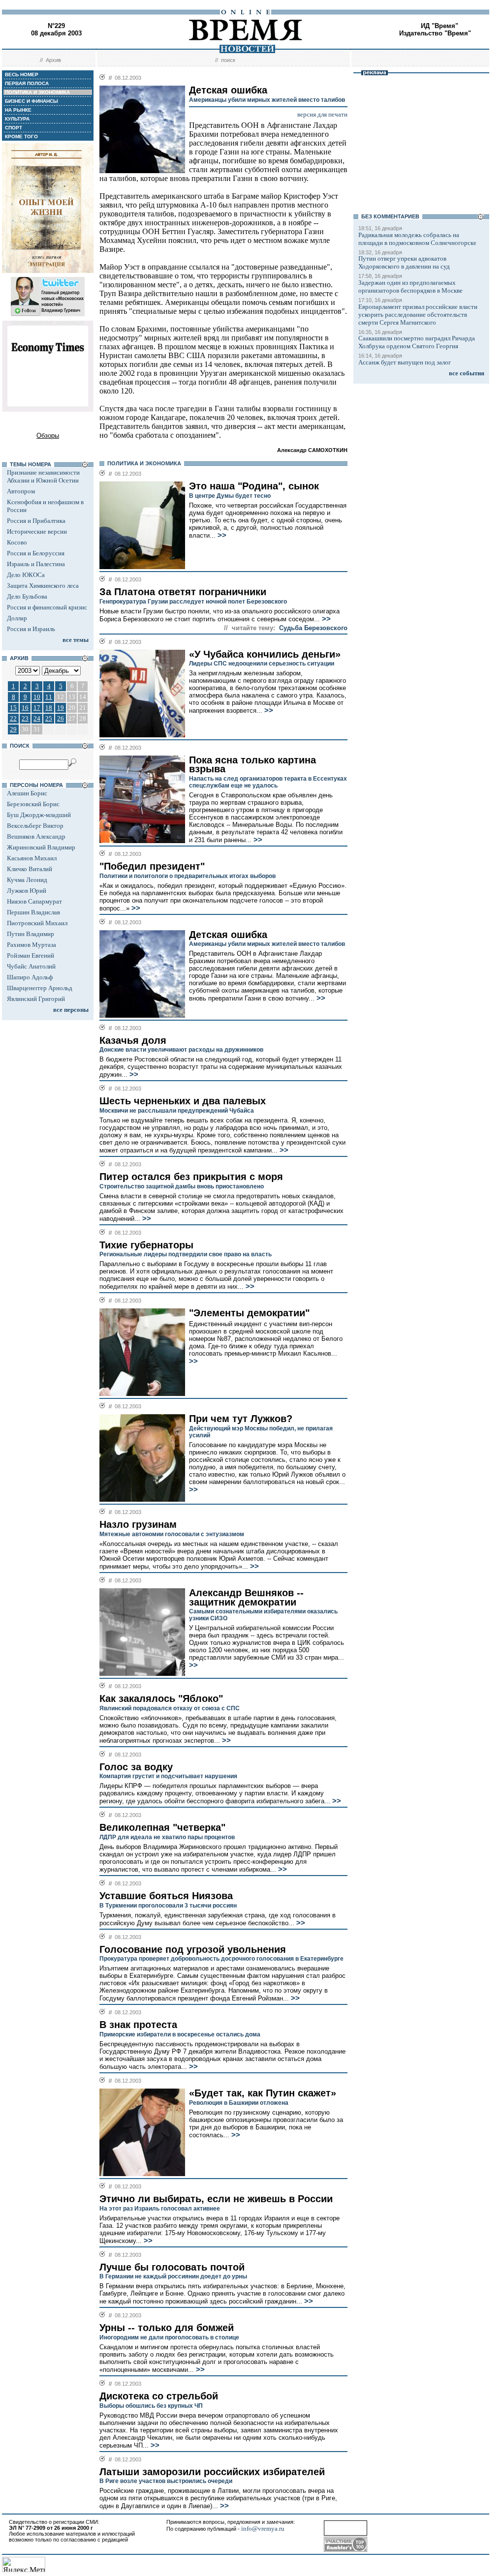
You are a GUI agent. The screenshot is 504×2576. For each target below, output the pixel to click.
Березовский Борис (33, 804)
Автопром (21, 491)
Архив (53, 60)
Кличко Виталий (30, 869)
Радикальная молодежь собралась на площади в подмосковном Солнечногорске (417, 239)
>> (221, 535)
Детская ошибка (228, 935)
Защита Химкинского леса (43, 586)
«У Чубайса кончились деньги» (265, 654)
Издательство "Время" (435, 33)
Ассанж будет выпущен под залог (405, 362)
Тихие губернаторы (146, 1245)
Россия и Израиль (31, 629)
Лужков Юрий (27, 891)
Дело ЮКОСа (26, 575)
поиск (228, 60)
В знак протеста (138, 2025)
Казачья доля (133, 1040)
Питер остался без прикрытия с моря (191, 1177)
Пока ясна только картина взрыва (252, 765)
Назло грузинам (138, 1524)
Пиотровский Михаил (37, 923)
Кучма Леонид (27, 880)
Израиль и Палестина (36, 564)
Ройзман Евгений (31, 955)
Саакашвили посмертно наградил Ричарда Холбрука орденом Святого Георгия (417, 342)
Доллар (17, 618)
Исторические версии (37, 531)
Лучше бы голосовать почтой (172, 2267)
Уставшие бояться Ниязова (166, 1896)
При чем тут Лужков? (241, 1419)
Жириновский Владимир (41, 847)
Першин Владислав (33, 912)
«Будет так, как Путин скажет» (263, 2093)
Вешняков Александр (36, 836)
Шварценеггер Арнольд (40, 988)
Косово (17, 542)
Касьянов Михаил (32, 858)
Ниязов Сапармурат (34, 901)
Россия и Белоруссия (36, 553)
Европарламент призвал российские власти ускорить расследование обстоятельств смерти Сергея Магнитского (418, 315)
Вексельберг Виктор (35, 826)
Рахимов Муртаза (31, 945)
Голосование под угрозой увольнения (193, 1949)
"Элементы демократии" (249, 1313)
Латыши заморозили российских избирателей (212, 2472)
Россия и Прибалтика (36, 521)
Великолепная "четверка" (162, 1827)
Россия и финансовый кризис (47, 607)
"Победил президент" (152, 866)
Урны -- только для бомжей (167, 2328)
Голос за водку (136, 1767)
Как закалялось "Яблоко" (161, 1698)
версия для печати (322, 114)
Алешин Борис (27, 793)
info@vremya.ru (263, 2529)
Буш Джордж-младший (39, 815)
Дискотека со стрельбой (159, 2396)
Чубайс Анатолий (31, 966)
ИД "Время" (440, 26)
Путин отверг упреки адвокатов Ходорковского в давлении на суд (404, 262)
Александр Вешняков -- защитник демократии (246, 1597)
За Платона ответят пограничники (183, 592)
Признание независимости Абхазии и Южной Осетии (43, 476)
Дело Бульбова (27, 596)
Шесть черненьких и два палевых (183, 1101)
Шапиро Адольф (30, 977)
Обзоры (48, 436)
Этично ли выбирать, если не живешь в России (216, 2199)
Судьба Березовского (313, 628)
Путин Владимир (31, 934)
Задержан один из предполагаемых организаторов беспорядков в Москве (410, 287)
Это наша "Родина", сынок (254, 486)
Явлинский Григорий (36, 999)
